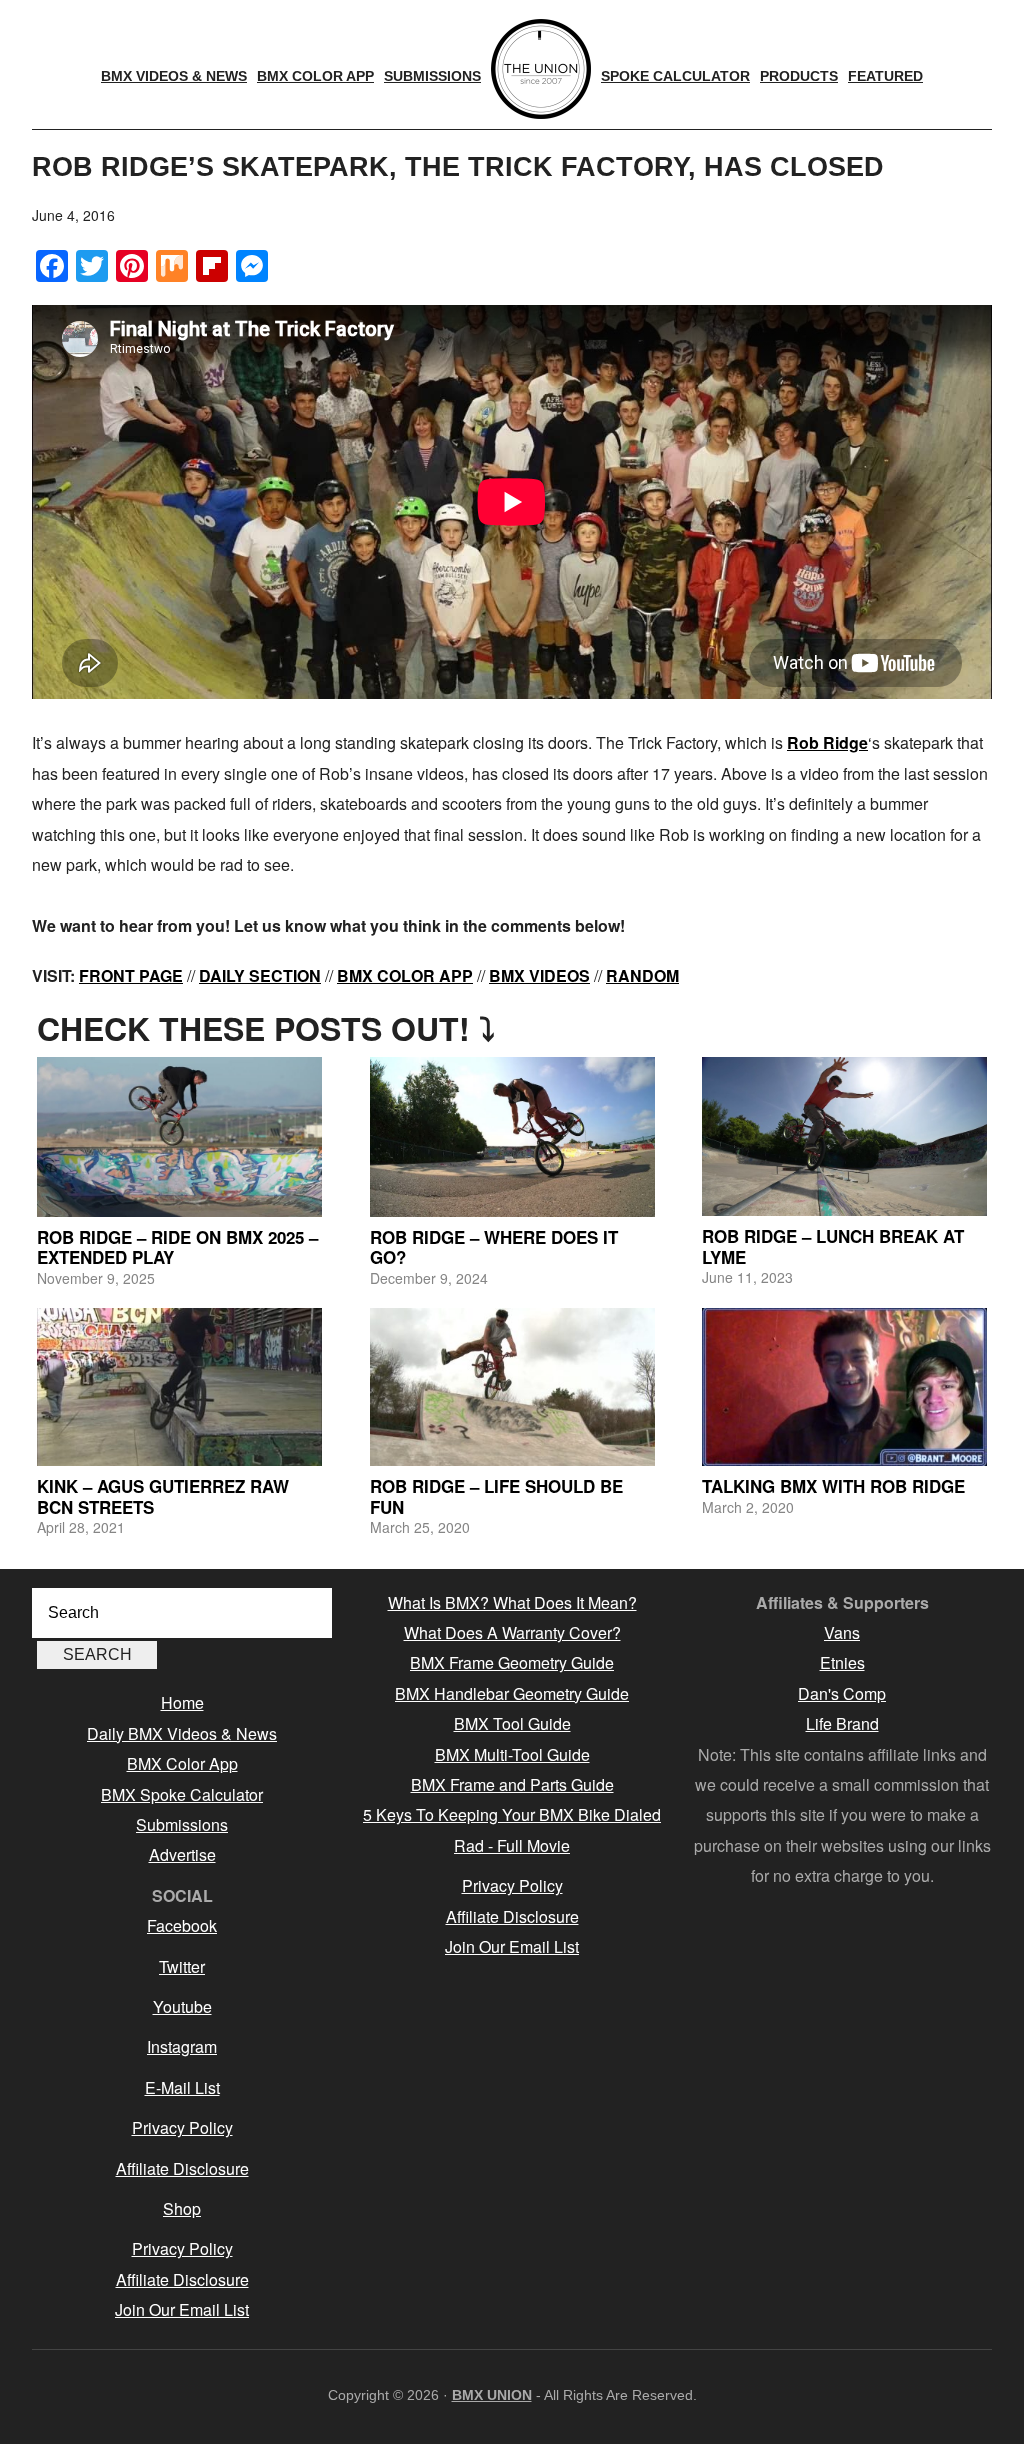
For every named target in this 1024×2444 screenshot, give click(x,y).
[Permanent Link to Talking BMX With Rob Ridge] (844, 1387)
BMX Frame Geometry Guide (512, 1662)
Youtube (182, 2006)
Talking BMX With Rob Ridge (833, 1486)
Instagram (182, 2046)
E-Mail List (182, 2087)
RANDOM (642, 975)
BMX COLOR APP (405, 975)
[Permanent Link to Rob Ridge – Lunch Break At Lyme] (844, 1137)
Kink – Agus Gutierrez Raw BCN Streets (163, 1496)
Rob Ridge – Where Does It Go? (494, 1247)
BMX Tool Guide (512, 1723)
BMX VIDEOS (539, 975)
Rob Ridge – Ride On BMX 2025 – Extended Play (177, 1247)
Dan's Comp (842, 1693)
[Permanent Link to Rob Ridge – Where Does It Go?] (512, 1137)
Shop (182, 2208)
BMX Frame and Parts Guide (512, 1784)
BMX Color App (182, 1763)
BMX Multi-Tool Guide (512, 1754)
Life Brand (842, 1723)
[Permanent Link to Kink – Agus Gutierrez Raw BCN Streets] (179, 1387)
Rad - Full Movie (512, 1845)
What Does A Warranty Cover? (512, 1632)
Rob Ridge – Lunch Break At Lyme (833, 1246)
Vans (842, 1632)
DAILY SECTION (260, 975)
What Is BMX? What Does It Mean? (512, 1602)
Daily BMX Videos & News (182, 1733)
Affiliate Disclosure (182, 2168)
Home (182, 1702)
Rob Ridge (827, 742)
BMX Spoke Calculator (182, 1794)
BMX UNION (492, 2395)
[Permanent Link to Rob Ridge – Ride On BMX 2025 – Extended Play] (179, 1137)
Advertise (182, 1854)
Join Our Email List (182, 2309)
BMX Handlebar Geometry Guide (512, 1693)
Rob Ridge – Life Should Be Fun (496, 1496)
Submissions (182, 1824)
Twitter (182, 1966)
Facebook (182, 1925)
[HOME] (541, 69)
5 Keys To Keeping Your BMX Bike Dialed (512, 1814)
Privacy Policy (182, 2127)
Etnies (842, 1662)
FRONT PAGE (131, 975)
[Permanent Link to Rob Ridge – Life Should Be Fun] (512, 1387)
